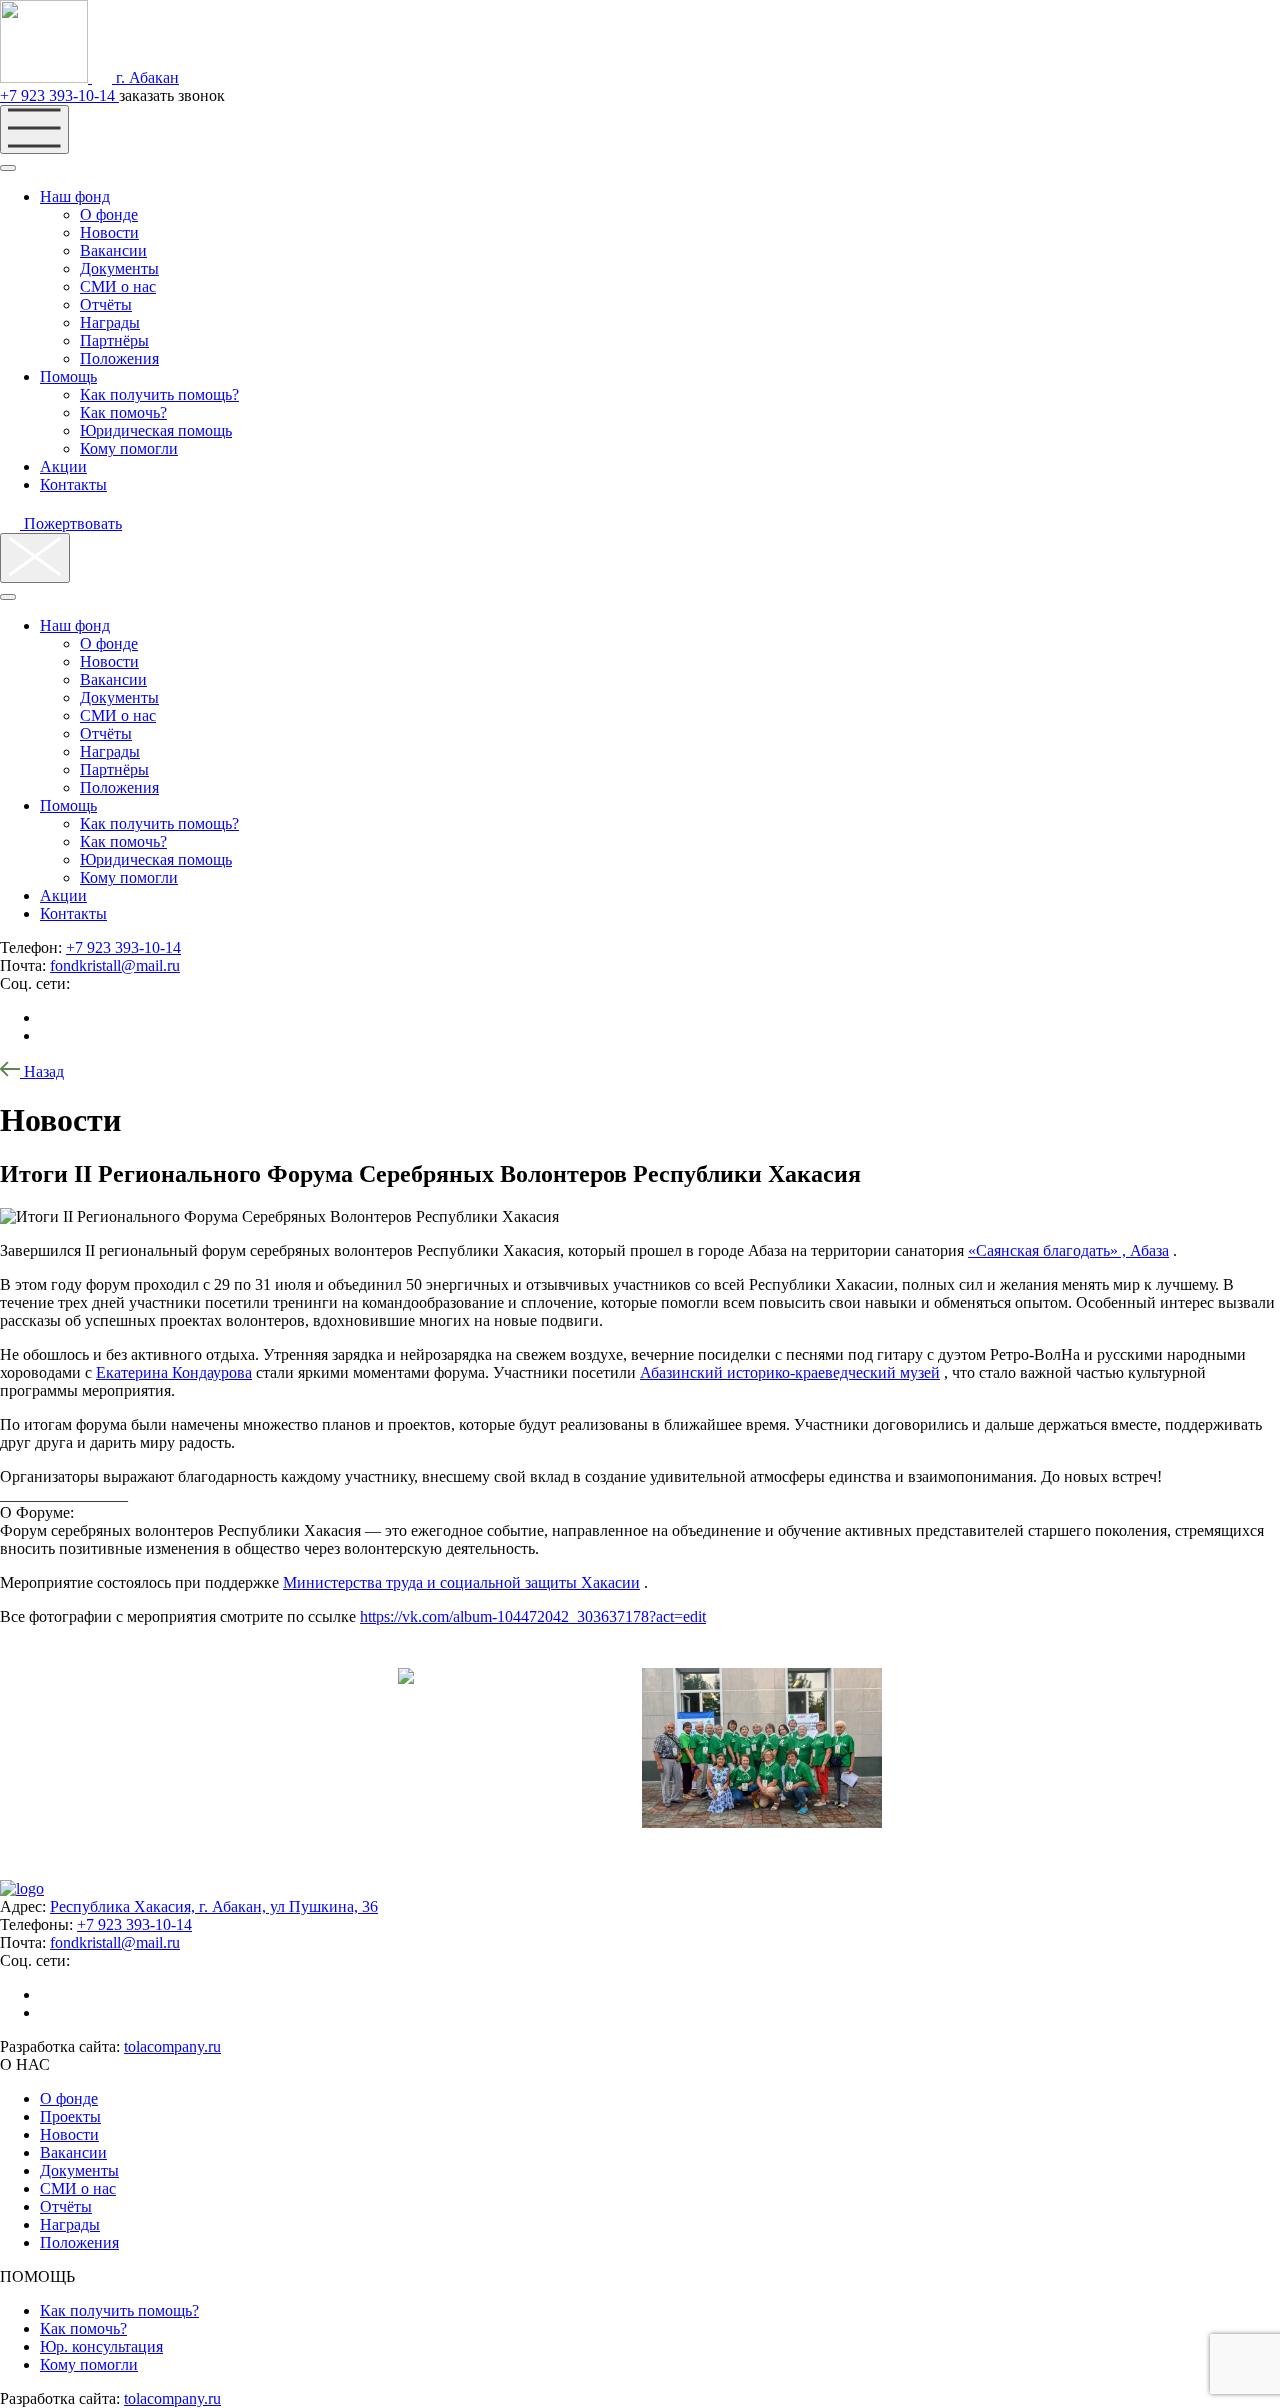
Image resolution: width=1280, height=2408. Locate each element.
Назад (42, 1071)
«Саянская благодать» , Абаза (1068, 1250)
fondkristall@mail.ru (115, 965)
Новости (109, 232)
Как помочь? (123, 412)
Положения (119, 358)
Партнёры (114, 340)
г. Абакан (145, 77)
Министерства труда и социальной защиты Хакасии (461, 1582)
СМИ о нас (118, 286)
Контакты (73, 484)
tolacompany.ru (172, 2046)
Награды (110, 322)
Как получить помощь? (159, 394)
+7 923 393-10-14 (59, 95)
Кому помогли (129, 448)
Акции (63, 466)
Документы (119, 268)
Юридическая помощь (156, 430)
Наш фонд (75, 196)
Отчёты (106, 304)
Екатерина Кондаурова (174, 1372)
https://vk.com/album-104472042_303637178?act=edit (533, 1616)
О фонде (109, 214)
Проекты (70, 2116)
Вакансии (113, 250)
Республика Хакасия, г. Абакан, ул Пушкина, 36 (214, 1906)
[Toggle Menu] (8, 168)
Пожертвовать (71, 523)
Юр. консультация (101, 2346)
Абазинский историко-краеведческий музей (790, 1372)
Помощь (68, 376)
